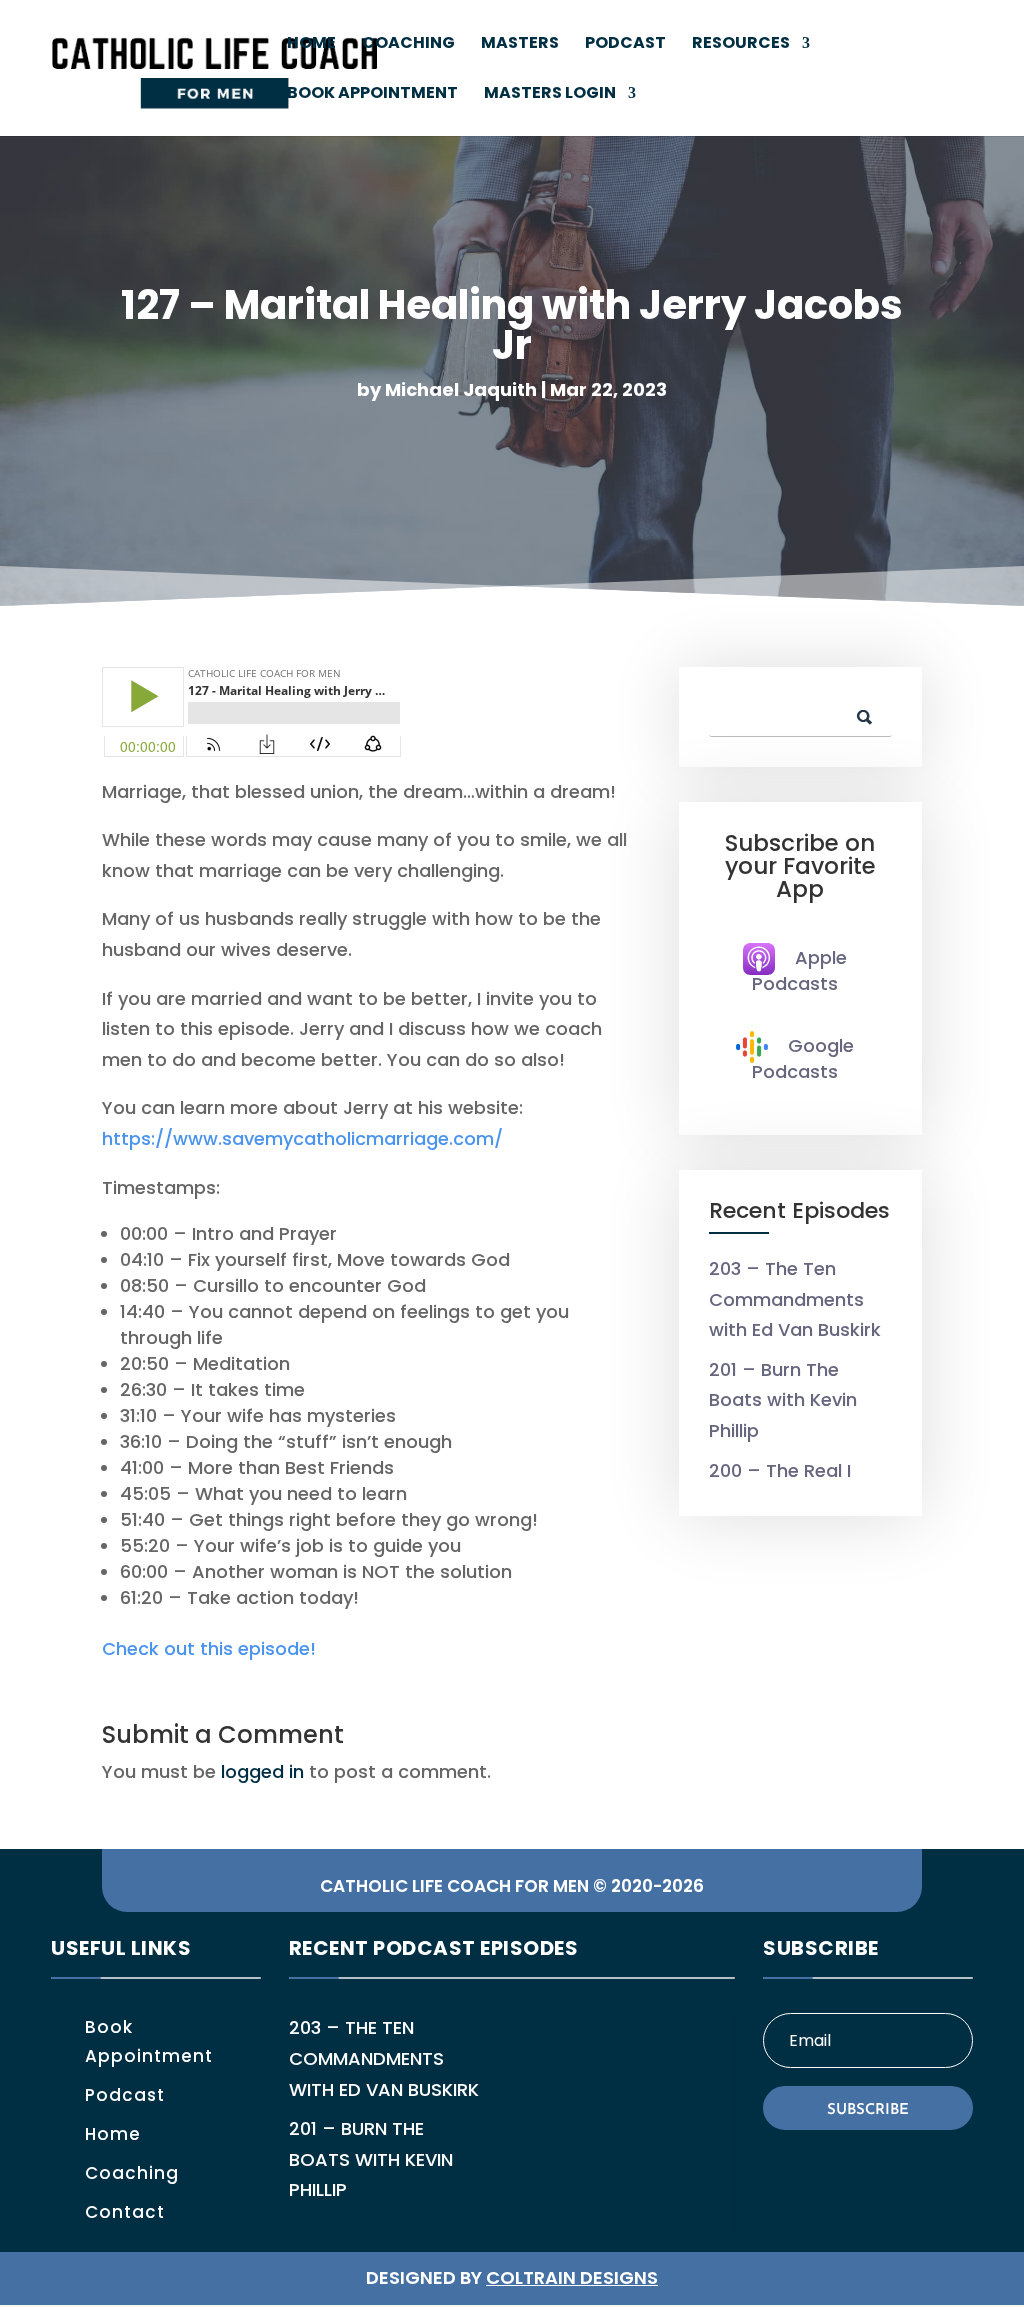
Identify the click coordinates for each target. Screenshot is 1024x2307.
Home (311, 45)
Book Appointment (372, 95)
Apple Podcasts (799, 970)
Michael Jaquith (461, 389)
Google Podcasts (803, 1058)
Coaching (408, 45)
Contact (125, 2212)
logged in (262, 1771)
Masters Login (550, 95)
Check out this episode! (209, 1648)
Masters (520, 45)
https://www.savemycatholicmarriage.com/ (302, 1138)
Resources (741, 45)
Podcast (625, 45)
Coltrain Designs (572, 2277)
